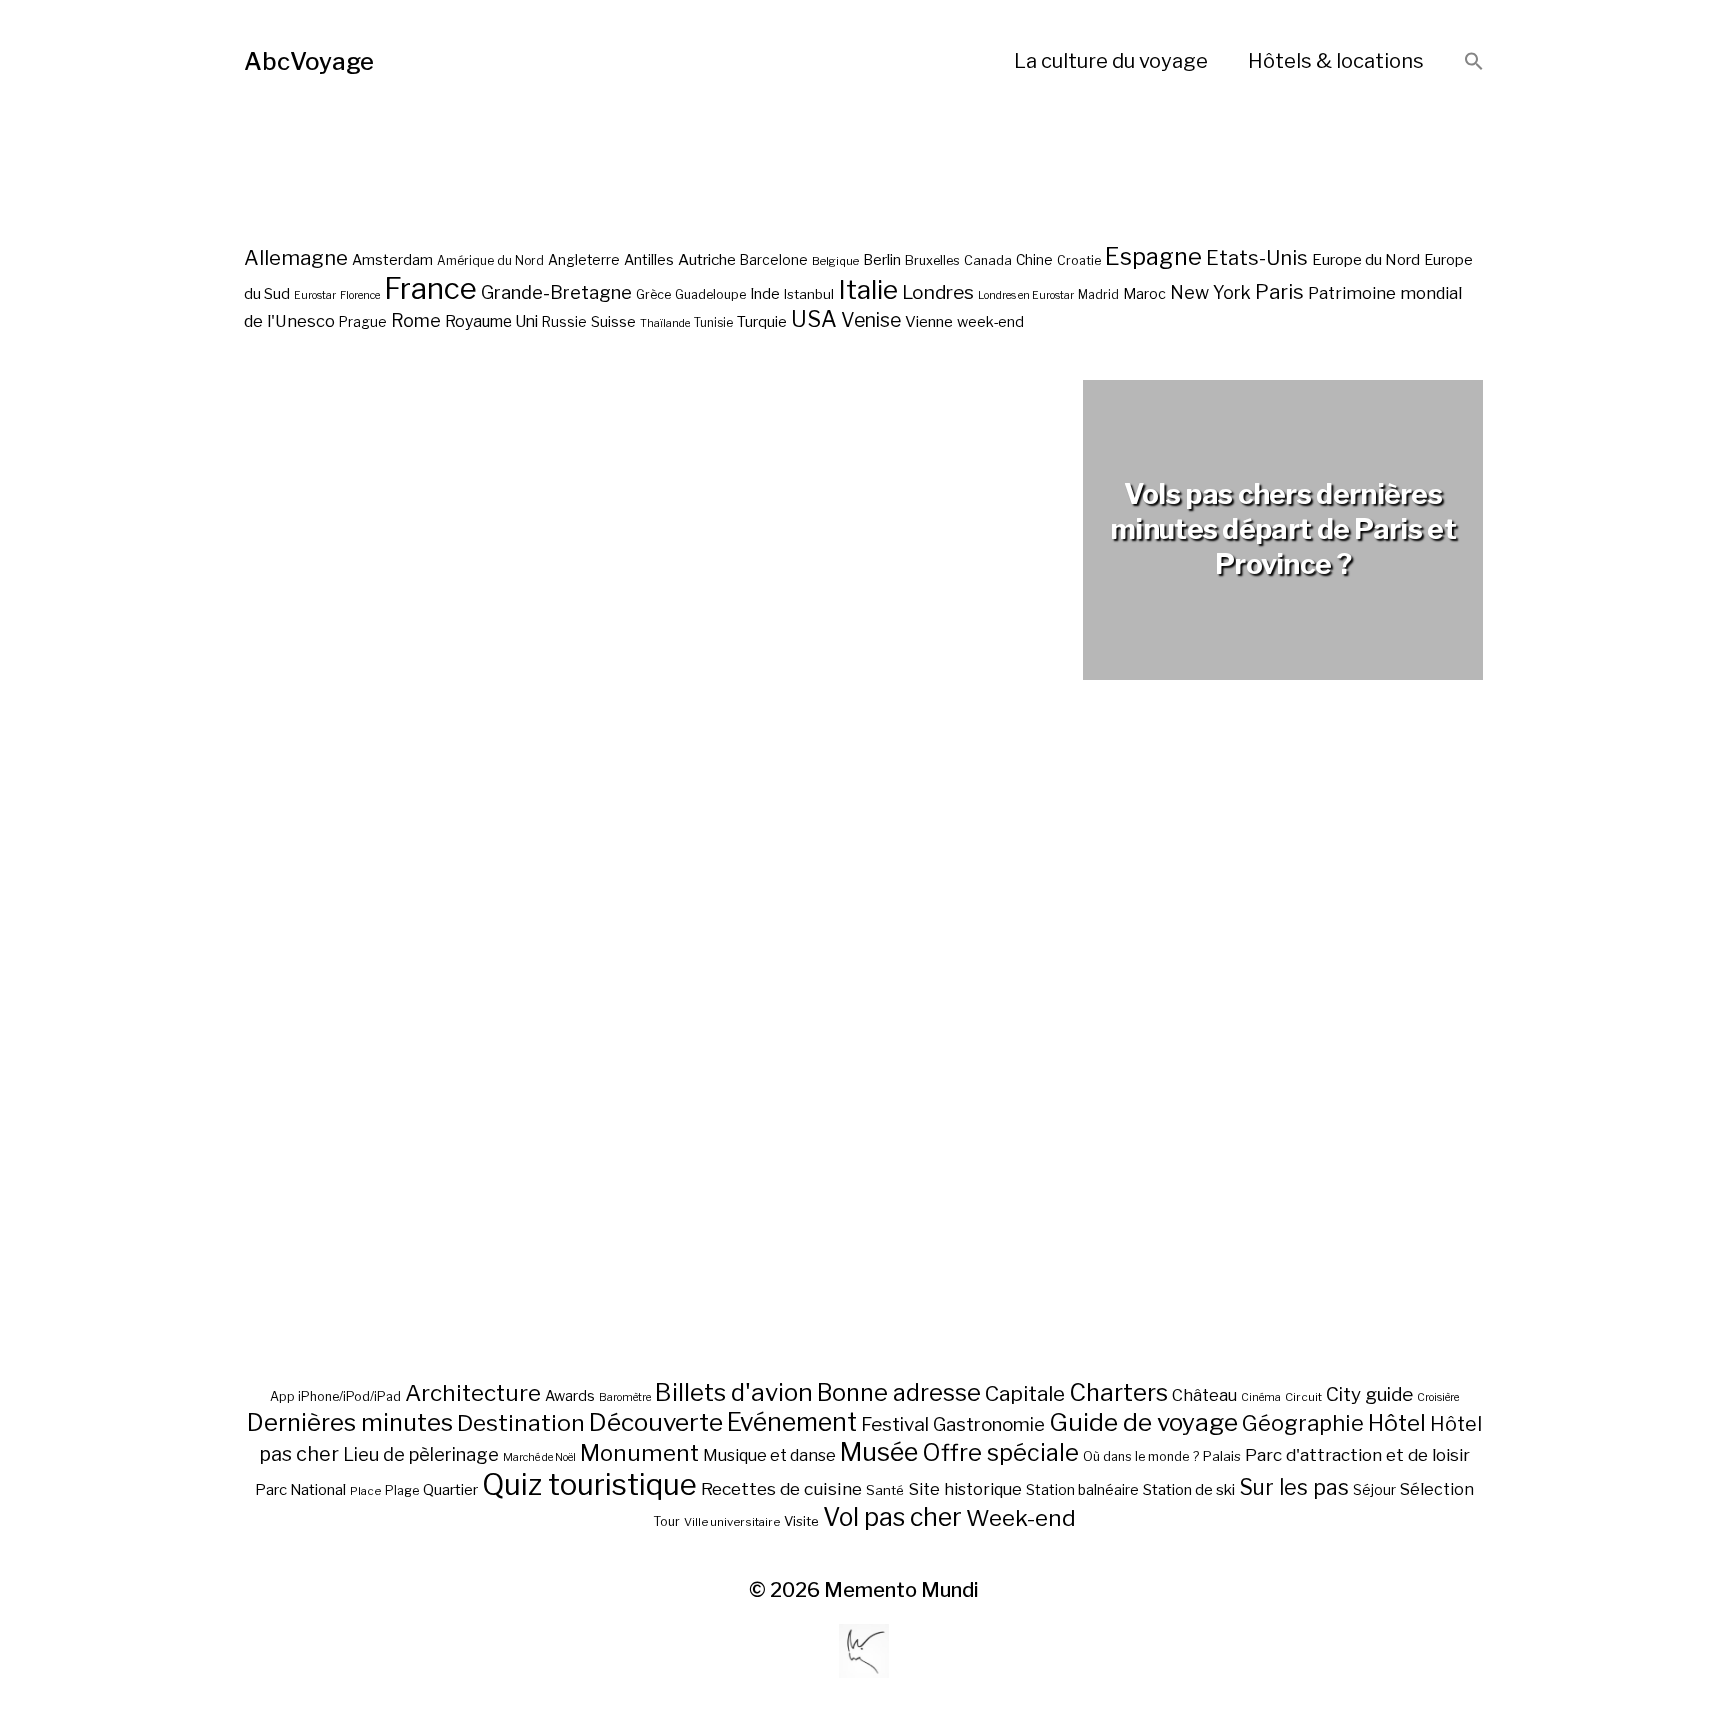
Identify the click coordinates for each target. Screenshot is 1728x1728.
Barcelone (774, 260)
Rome (416, 320)
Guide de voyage (1143, 1422)
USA (814, 319)
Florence (360, 295)
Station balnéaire (1082, 1489)
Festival (895, 1424)
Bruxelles (932, 260)
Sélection (1437, 1489)
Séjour (1374, 1490)
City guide (1369, 1394)
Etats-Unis (1257, 258)
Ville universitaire (732, 1522)
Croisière (1438, 1397)
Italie (868, 289)
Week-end (1021, 1518)
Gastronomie (989, 1424)
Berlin (882, 260)
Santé (885, 1490)
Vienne (929, 321)
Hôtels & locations (1336, 61)
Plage (402, 1490)
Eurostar (315, 295)
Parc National (300, 1490)
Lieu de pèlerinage (421, 1454)
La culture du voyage (1111, 61)
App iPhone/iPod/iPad (335, 1396)
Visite (801, 1521)
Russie (564, 322)
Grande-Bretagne (556, 292)
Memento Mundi (901, 1590)
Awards (570, 1395)
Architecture (473, 1393)
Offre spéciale (1000, 1453)
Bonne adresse (899, 1393)
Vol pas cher (892, 1517)
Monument (639, 1453)
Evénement (792, 1422)
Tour (666, 1521)
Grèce (653, 294)
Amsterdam (392, 259)
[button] (1474, 62)
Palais (1222, 1456)
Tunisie (713, 323)
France (430, 288)
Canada (988, 260)
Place (365, 1491)
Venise (871, 320)
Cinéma (1261, 1397)
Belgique (835, 261)
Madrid (1098, 295)
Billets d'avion (734, 1392)
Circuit (1303, 1397)
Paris (1279, 291)
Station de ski (1189, 1489)
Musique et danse (769, 1455)
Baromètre (625, 1397)
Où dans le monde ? (1141, 1456)
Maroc (1144, 293)
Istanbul (809, 294)
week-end (990, 321)
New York (1210, 292)
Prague (363, 322)
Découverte (656, 1422)
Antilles (649, 259)
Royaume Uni (491, 321)
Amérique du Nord (490, 261)
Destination (521, 1423)
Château (1204, 1395)
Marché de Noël (539, 1457)
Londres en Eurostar (1026, 295)
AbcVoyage (309, 61)
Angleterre (584, 260)
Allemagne (296, 257)
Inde (765, 294)
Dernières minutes (350, 1422)
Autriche (707, 259)
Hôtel (1397, 1423)
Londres (938, 292)
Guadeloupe (710, 294)
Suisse (613, 321)
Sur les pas (1294, 1487)
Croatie (1079, 260)
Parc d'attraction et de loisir (1357, 1455)
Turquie (762, 322)
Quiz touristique (589, 1484)
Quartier (450, 1490)
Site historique (965, 1489)
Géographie (1303, 1423)
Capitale (1025, 1393)
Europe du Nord (1366, 259)
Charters (1118, 1392)
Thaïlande (665, 323)
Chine (1034, 260)
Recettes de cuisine (781, 1488)
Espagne (1153, 257)
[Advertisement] (864, 1078)
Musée (879, 1452)
